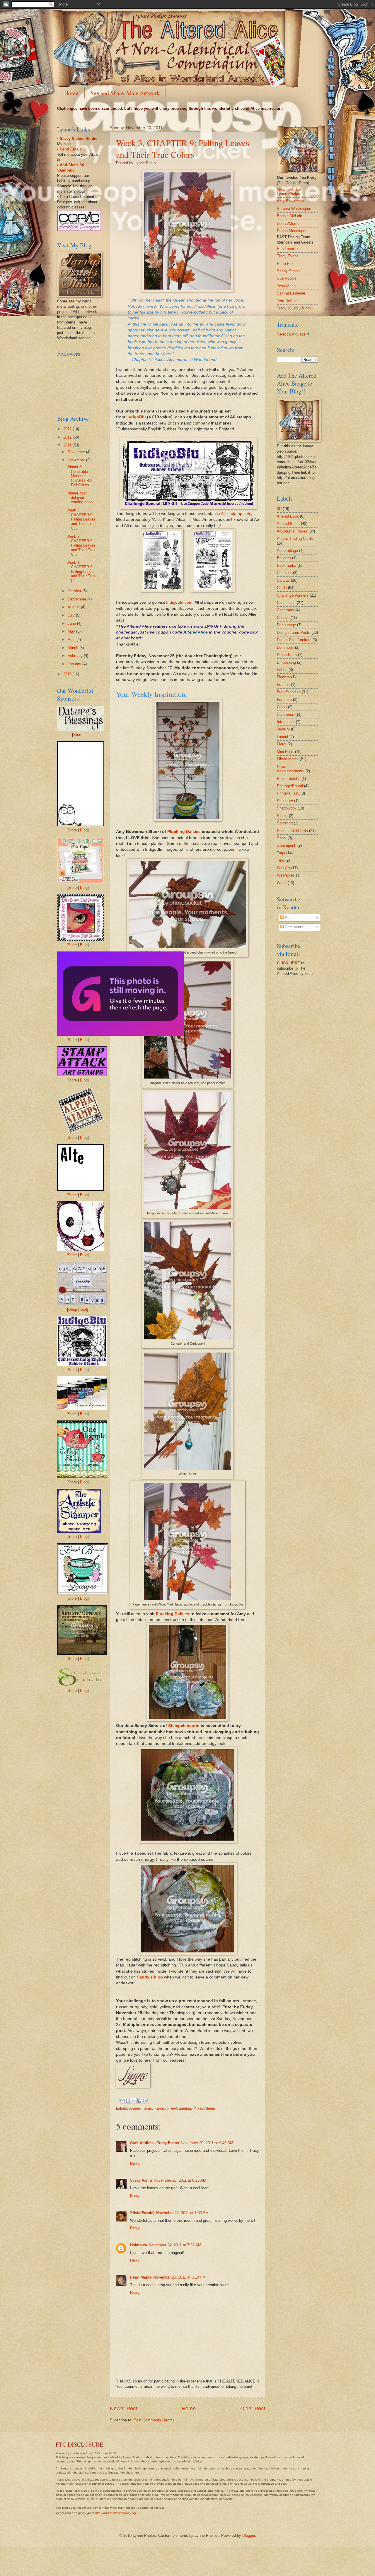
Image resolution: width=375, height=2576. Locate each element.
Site (84, 1309)
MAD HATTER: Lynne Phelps (290, 191)
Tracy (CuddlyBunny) (295, 308)
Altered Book (288, 516)
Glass (282, 707)
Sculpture (285, 801)
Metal (282, 744)
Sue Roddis (287, 278)
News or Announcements (291, 769)
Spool (282, 838)
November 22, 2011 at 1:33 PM (182, 2213)
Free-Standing (179, 2108)
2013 (68, 429)
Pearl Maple (141, 2277)
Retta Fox (285, 264)
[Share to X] (134, 2101)
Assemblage (287, 551)
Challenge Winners (293, 595)
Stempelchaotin (184, 1726)
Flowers (283, 677)
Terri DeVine (287, 301)
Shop (73, 1309)
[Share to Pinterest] (145, 2101)
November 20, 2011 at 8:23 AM (180, 2180)
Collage (283, 618)
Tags (281, 853)
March (74, 648)
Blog (84, 830)
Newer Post (123, 2409)
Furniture (284, 700)
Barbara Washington (294, 209)
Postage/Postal (290, 786)
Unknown (139, 2245)
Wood (282, 883)
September (77, 599)
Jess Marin (286, 286)
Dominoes (285, 647)
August (74, 607)
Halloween (285, 714)
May (72, 631)
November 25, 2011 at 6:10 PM (179, 2277)
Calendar (284, 573)
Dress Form (287, 655)
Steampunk (287, 845)
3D (279, 509)
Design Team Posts (294, 633)
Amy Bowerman (290, 201)
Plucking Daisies (184, 832)
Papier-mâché (289, 779)
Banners (284, 558)
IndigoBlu (136, 417)
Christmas (285, 610)
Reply (135, 2163)
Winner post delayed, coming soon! (80, 498)
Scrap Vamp (141, 2180)
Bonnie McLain (289, 216)
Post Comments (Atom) (154, 2420)
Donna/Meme (288, 224)
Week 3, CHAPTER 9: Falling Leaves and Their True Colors (183, 148)
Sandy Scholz (289, 271)
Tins (281, 860)
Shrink (282, 816)
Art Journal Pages (292, 531)
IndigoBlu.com (179, 602)
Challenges (286, 603)
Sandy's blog (150, 1977)
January (75, 664)
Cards (282, 588)
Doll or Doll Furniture (294, 640)
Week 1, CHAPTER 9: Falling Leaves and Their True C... (81, 572)
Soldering (285, 823)
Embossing (286, 662)
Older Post (253, 2409)
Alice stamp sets (236, 514)
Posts (289, 918)
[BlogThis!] (128, 2101)
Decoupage (286, 625)
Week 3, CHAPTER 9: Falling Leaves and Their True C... (81, 519)
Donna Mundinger (292, 231)
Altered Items (141, 2108)
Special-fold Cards (292, 831)
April (72, 640)
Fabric (160, 2108)
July (72, 615)
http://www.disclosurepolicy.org (116, 2513)
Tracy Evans (288, 256)
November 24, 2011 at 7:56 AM (175, 2245)
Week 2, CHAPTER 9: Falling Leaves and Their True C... (81, 546)
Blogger (249, 2535)
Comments (293, 927)
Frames (283, 685)
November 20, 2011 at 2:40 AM (207, 2143)
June (72, 623)
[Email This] (122, 2101)
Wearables (286, 875)
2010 (68, 674)
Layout (283, 737)
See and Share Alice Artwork (125, 93)
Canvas (283, 580)
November (77, 460)
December (77, 452)
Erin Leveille (287, 249)
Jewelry (283, 729)
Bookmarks (287, 565)
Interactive (286, 722)
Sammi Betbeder (291, 293)
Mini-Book (285, 752)
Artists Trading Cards (295, 539)
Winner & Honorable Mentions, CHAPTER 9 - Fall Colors (81, 476)
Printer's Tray (288, 793)
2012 (68, 437)
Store (78, 735)
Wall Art (283, 868)
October (75, 591)
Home (71, 93)
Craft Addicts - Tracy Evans (155, 2143)
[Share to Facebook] (139, 2101)
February (76, 656)
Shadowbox (287, 808)
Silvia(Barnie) (142, 2213)
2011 (68, 445)
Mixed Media (204, 2108)
